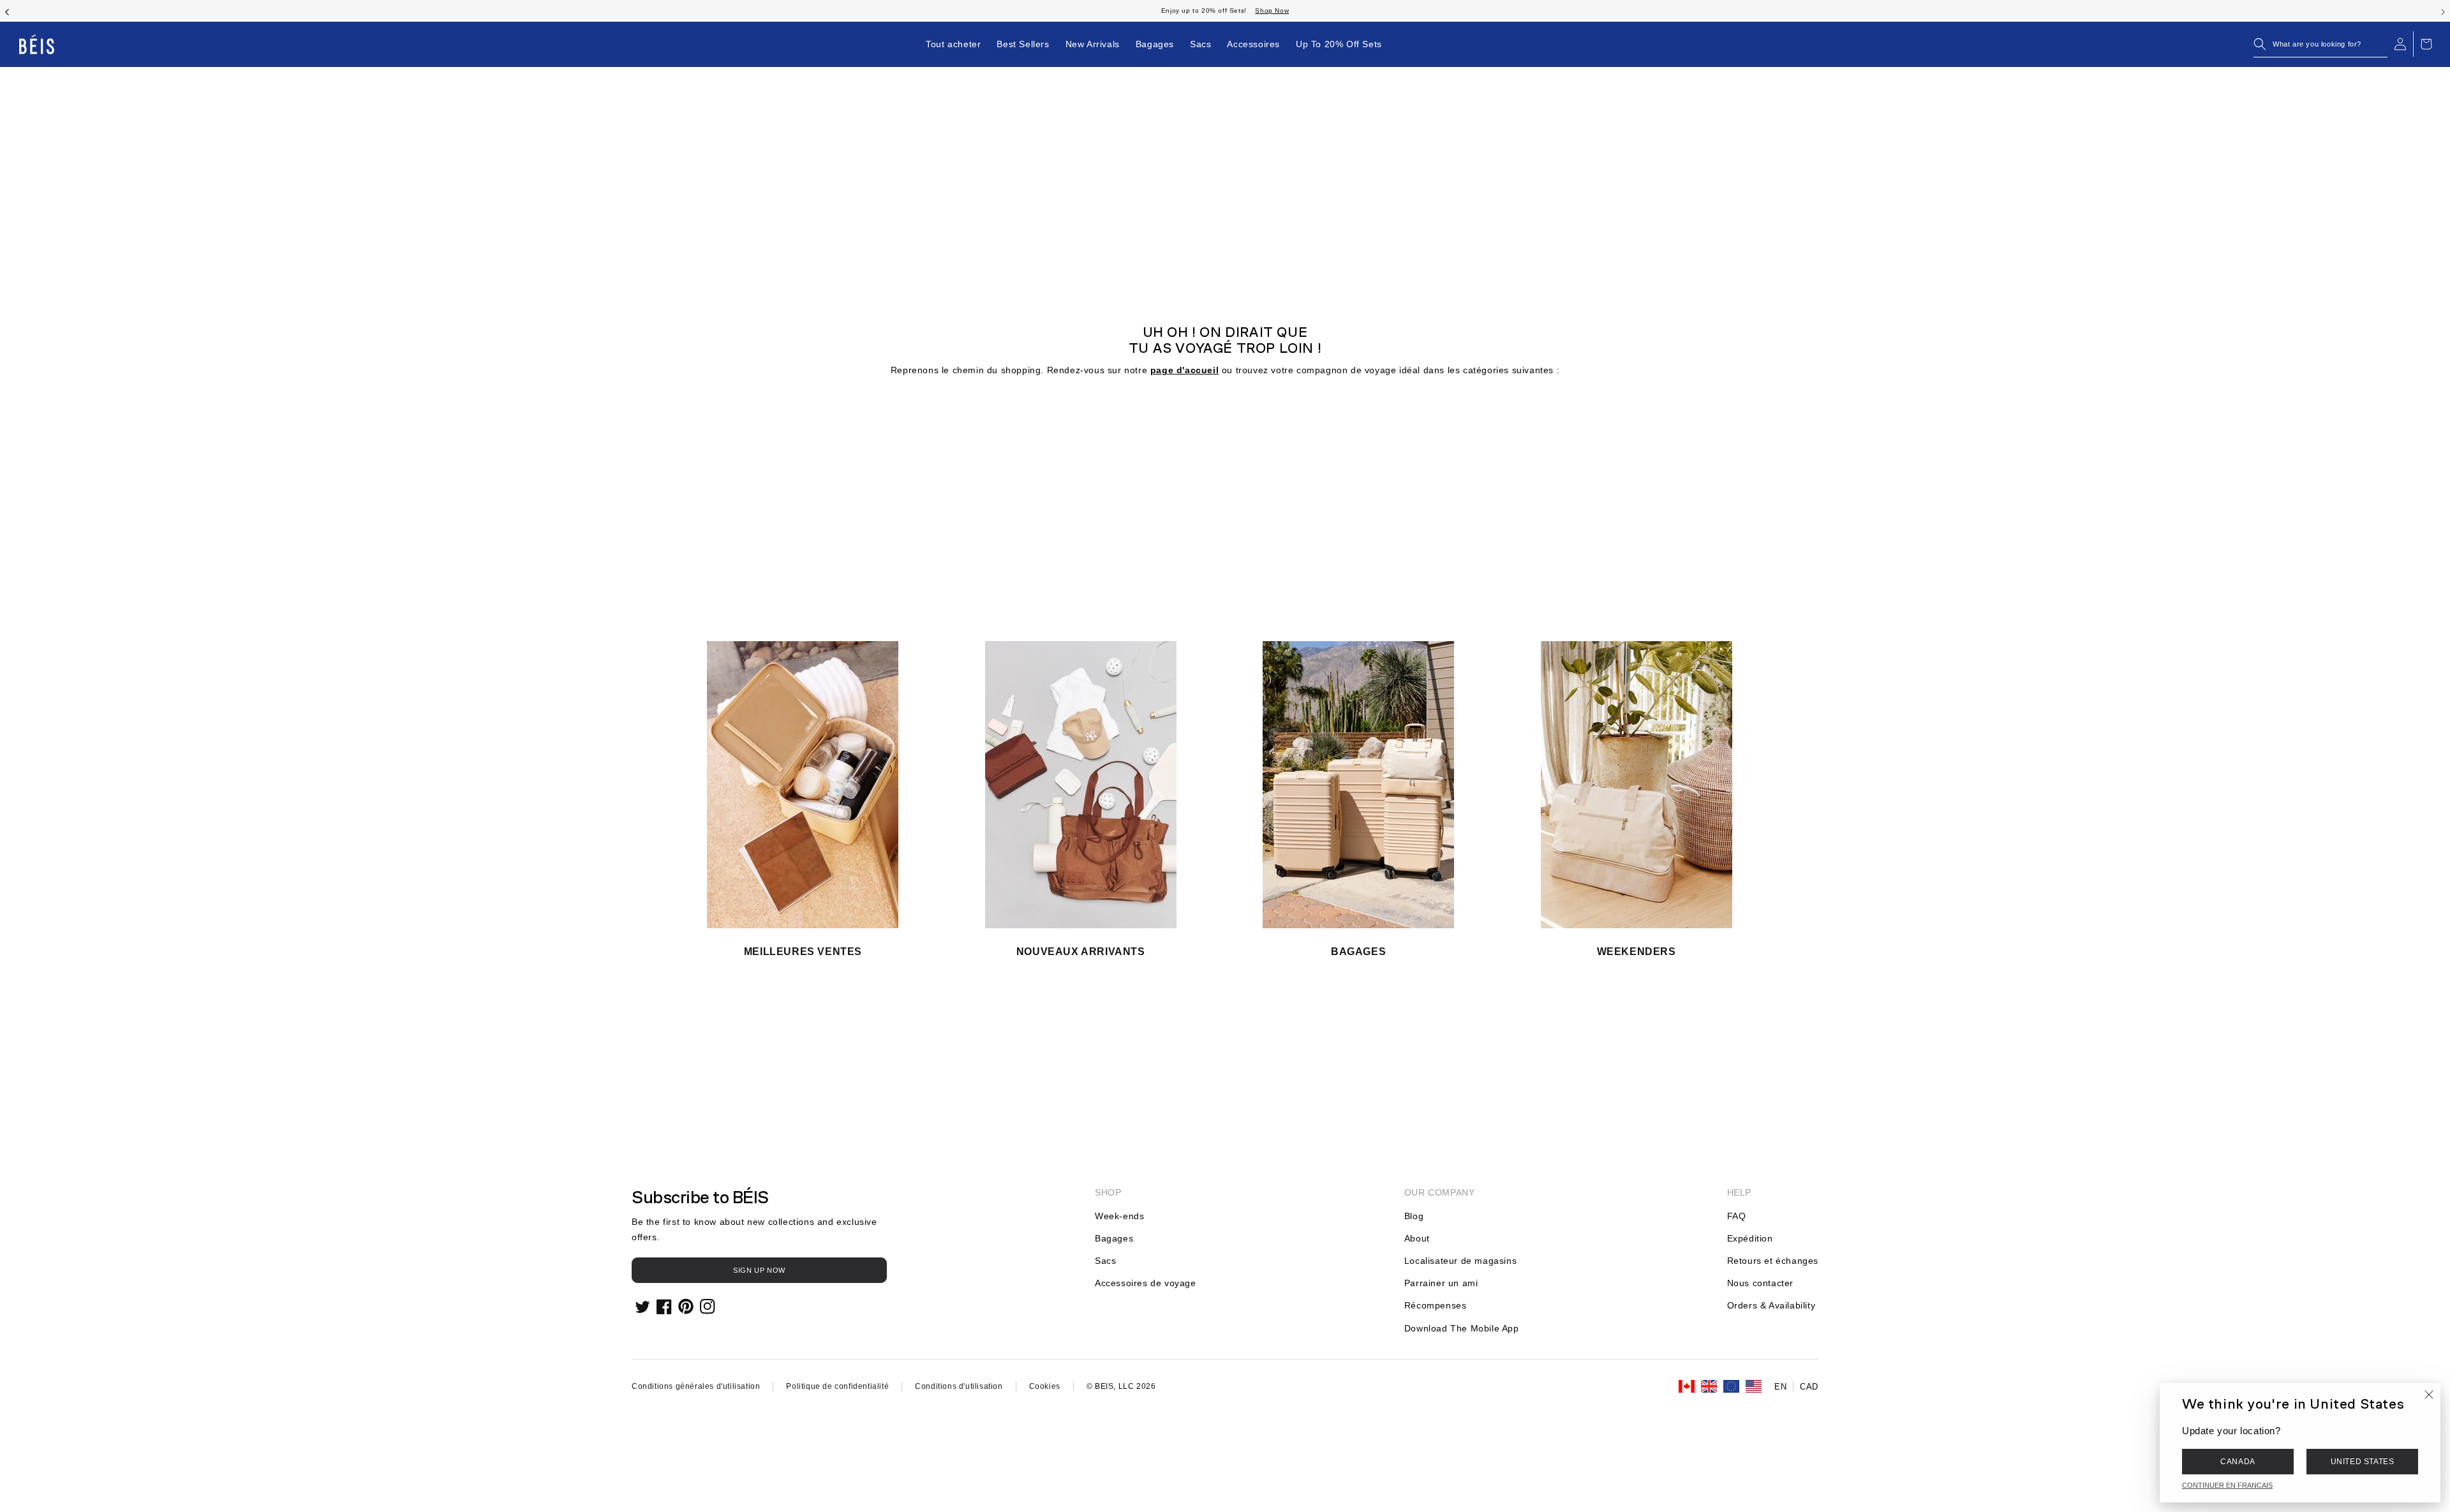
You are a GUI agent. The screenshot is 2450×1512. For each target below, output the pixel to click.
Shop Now (1272, 11)
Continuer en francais (2227, 1485)
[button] (2320, 44)
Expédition (1750, 1238)
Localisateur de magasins (1460, 1261)
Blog (1414, 1216)
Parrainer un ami (1441, 1283)
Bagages (1114, 1238)
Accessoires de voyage (1146, 1283)
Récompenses (1436, 1305)
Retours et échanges (1773, 1261)
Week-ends (1119, 1216)
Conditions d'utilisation (959, 1386)
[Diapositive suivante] (2443, 11)
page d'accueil (1184, 370)
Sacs (1105, 1261)
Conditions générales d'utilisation (696, 1386)
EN (1780, 1387)
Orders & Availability (1771, 1305)
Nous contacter (1760, 1283)
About (1417, 1238)
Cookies (1045, 1386)
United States (2363, 1462)
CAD (1809, 1387)
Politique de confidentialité (837, 1386)
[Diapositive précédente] (7, 11)
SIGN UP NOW (759, 1270)
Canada (2238, 1462)
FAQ (1737, 1216)
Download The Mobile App (1462, 1328)
